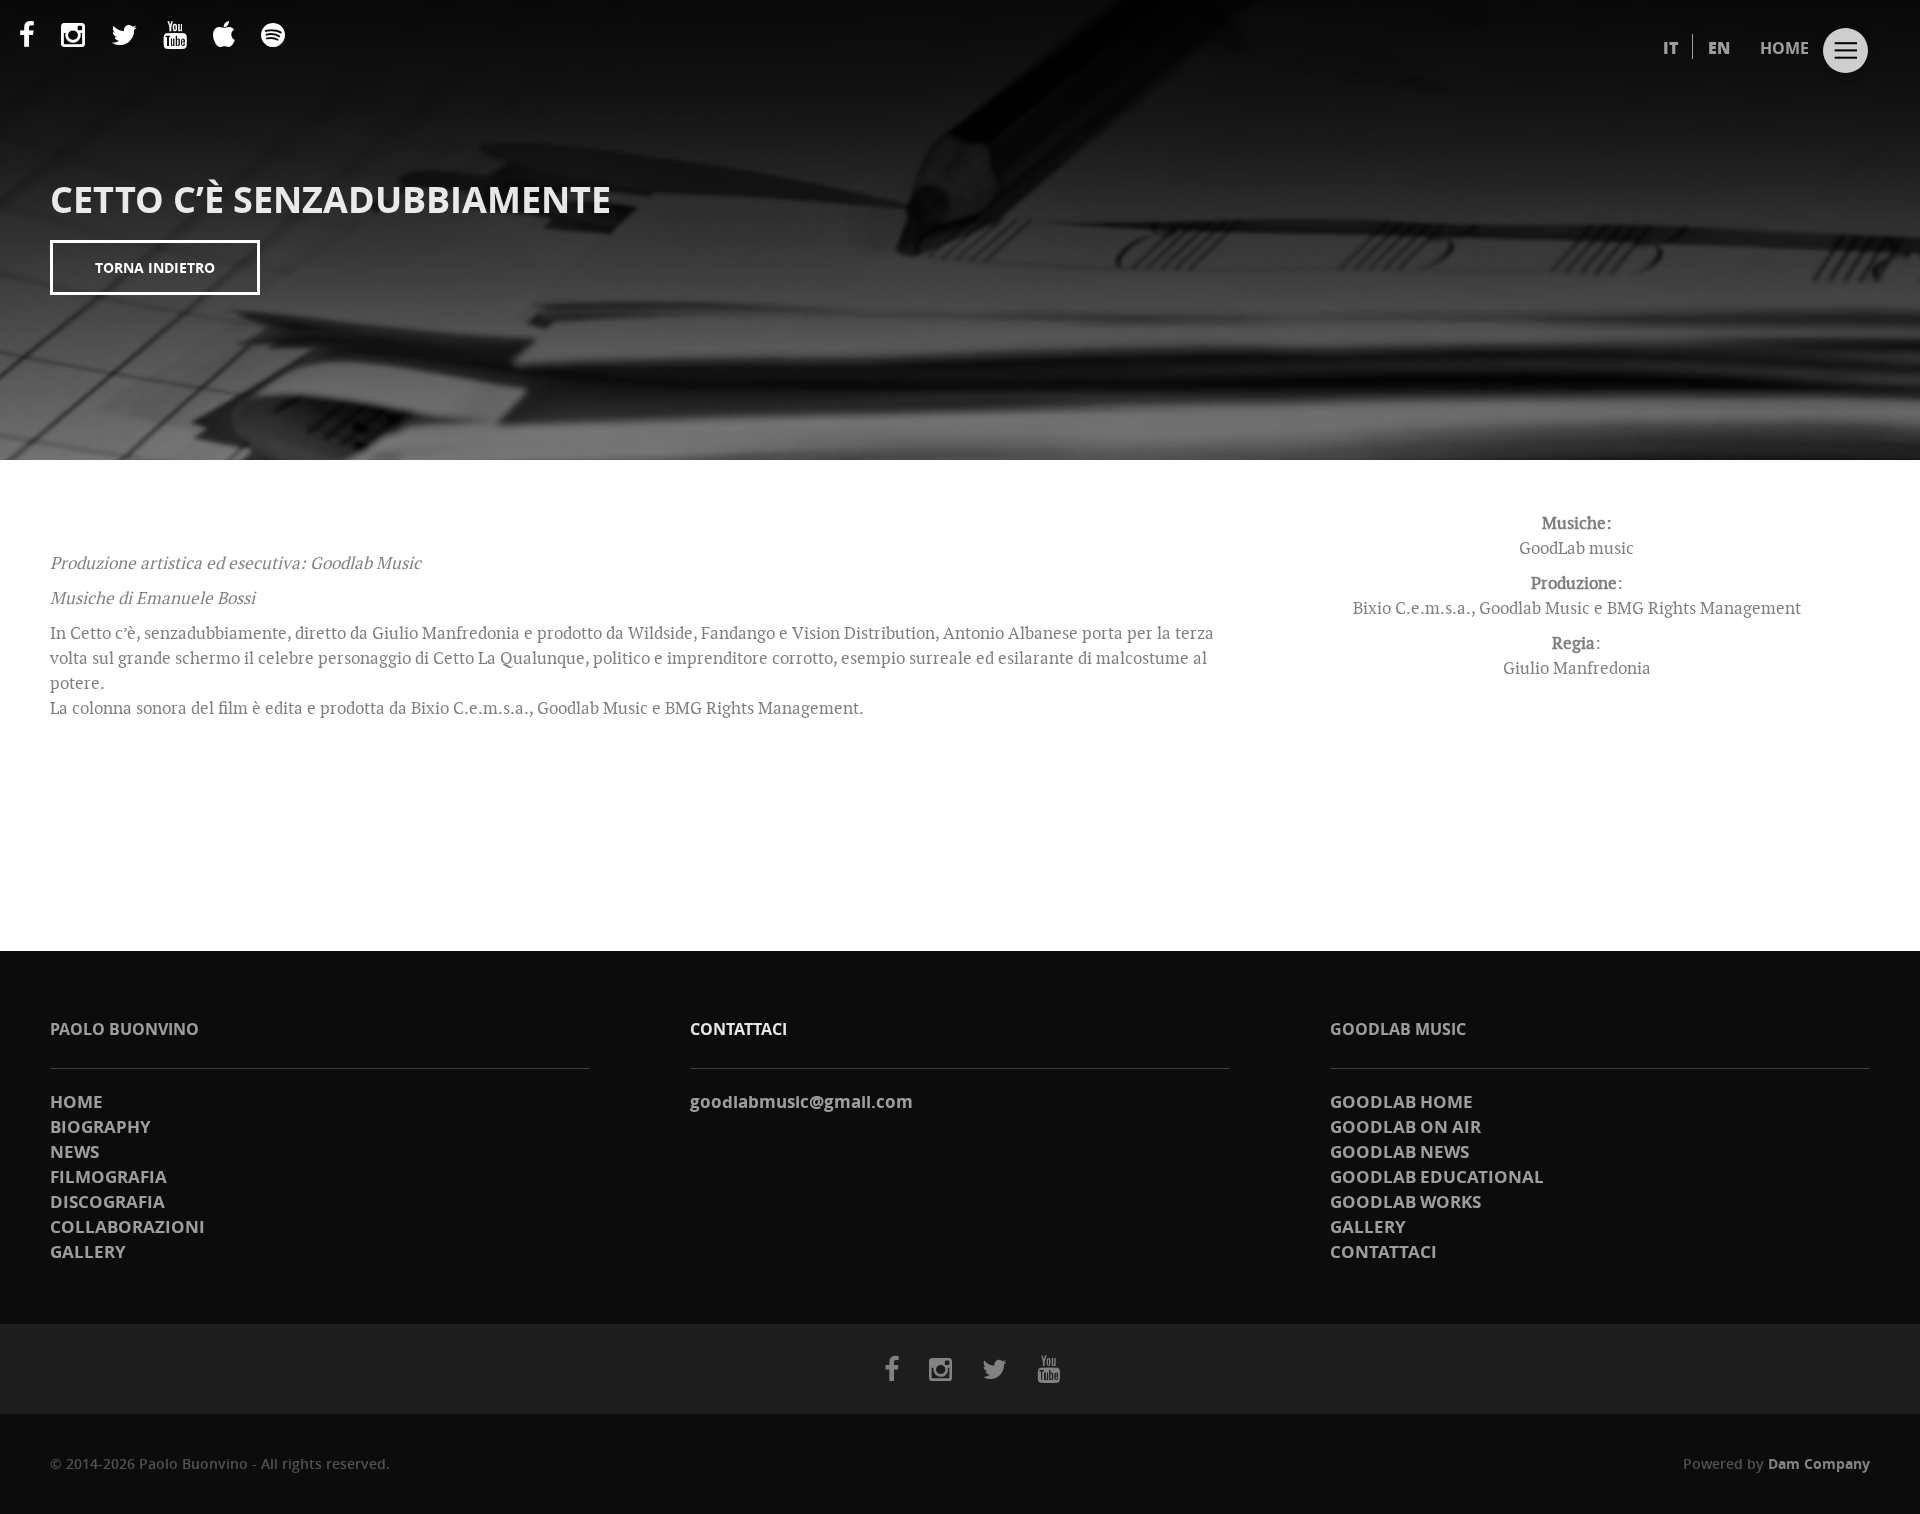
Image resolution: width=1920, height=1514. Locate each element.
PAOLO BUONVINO (124, 1029)
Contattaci (1383, 1251)
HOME (1784, 48)
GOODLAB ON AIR (1405, 1126)
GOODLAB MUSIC (1398, 1029)
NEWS (74, 1151)
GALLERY (88, 1251)
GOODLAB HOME (1401, 1101)
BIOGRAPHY (100, 1126)
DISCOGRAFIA (107, 1201)
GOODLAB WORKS (1405, 1201)
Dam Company (1819, 1463)
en (1719, 48)
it (1670, 48)
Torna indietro (155, 267)
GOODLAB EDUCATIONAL (1437, 1176)
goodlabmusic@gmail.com (801, 1101)
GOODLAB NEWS (1399, 1151)
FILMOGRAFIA (108, 1176)
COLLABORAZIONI (127, 1226)
